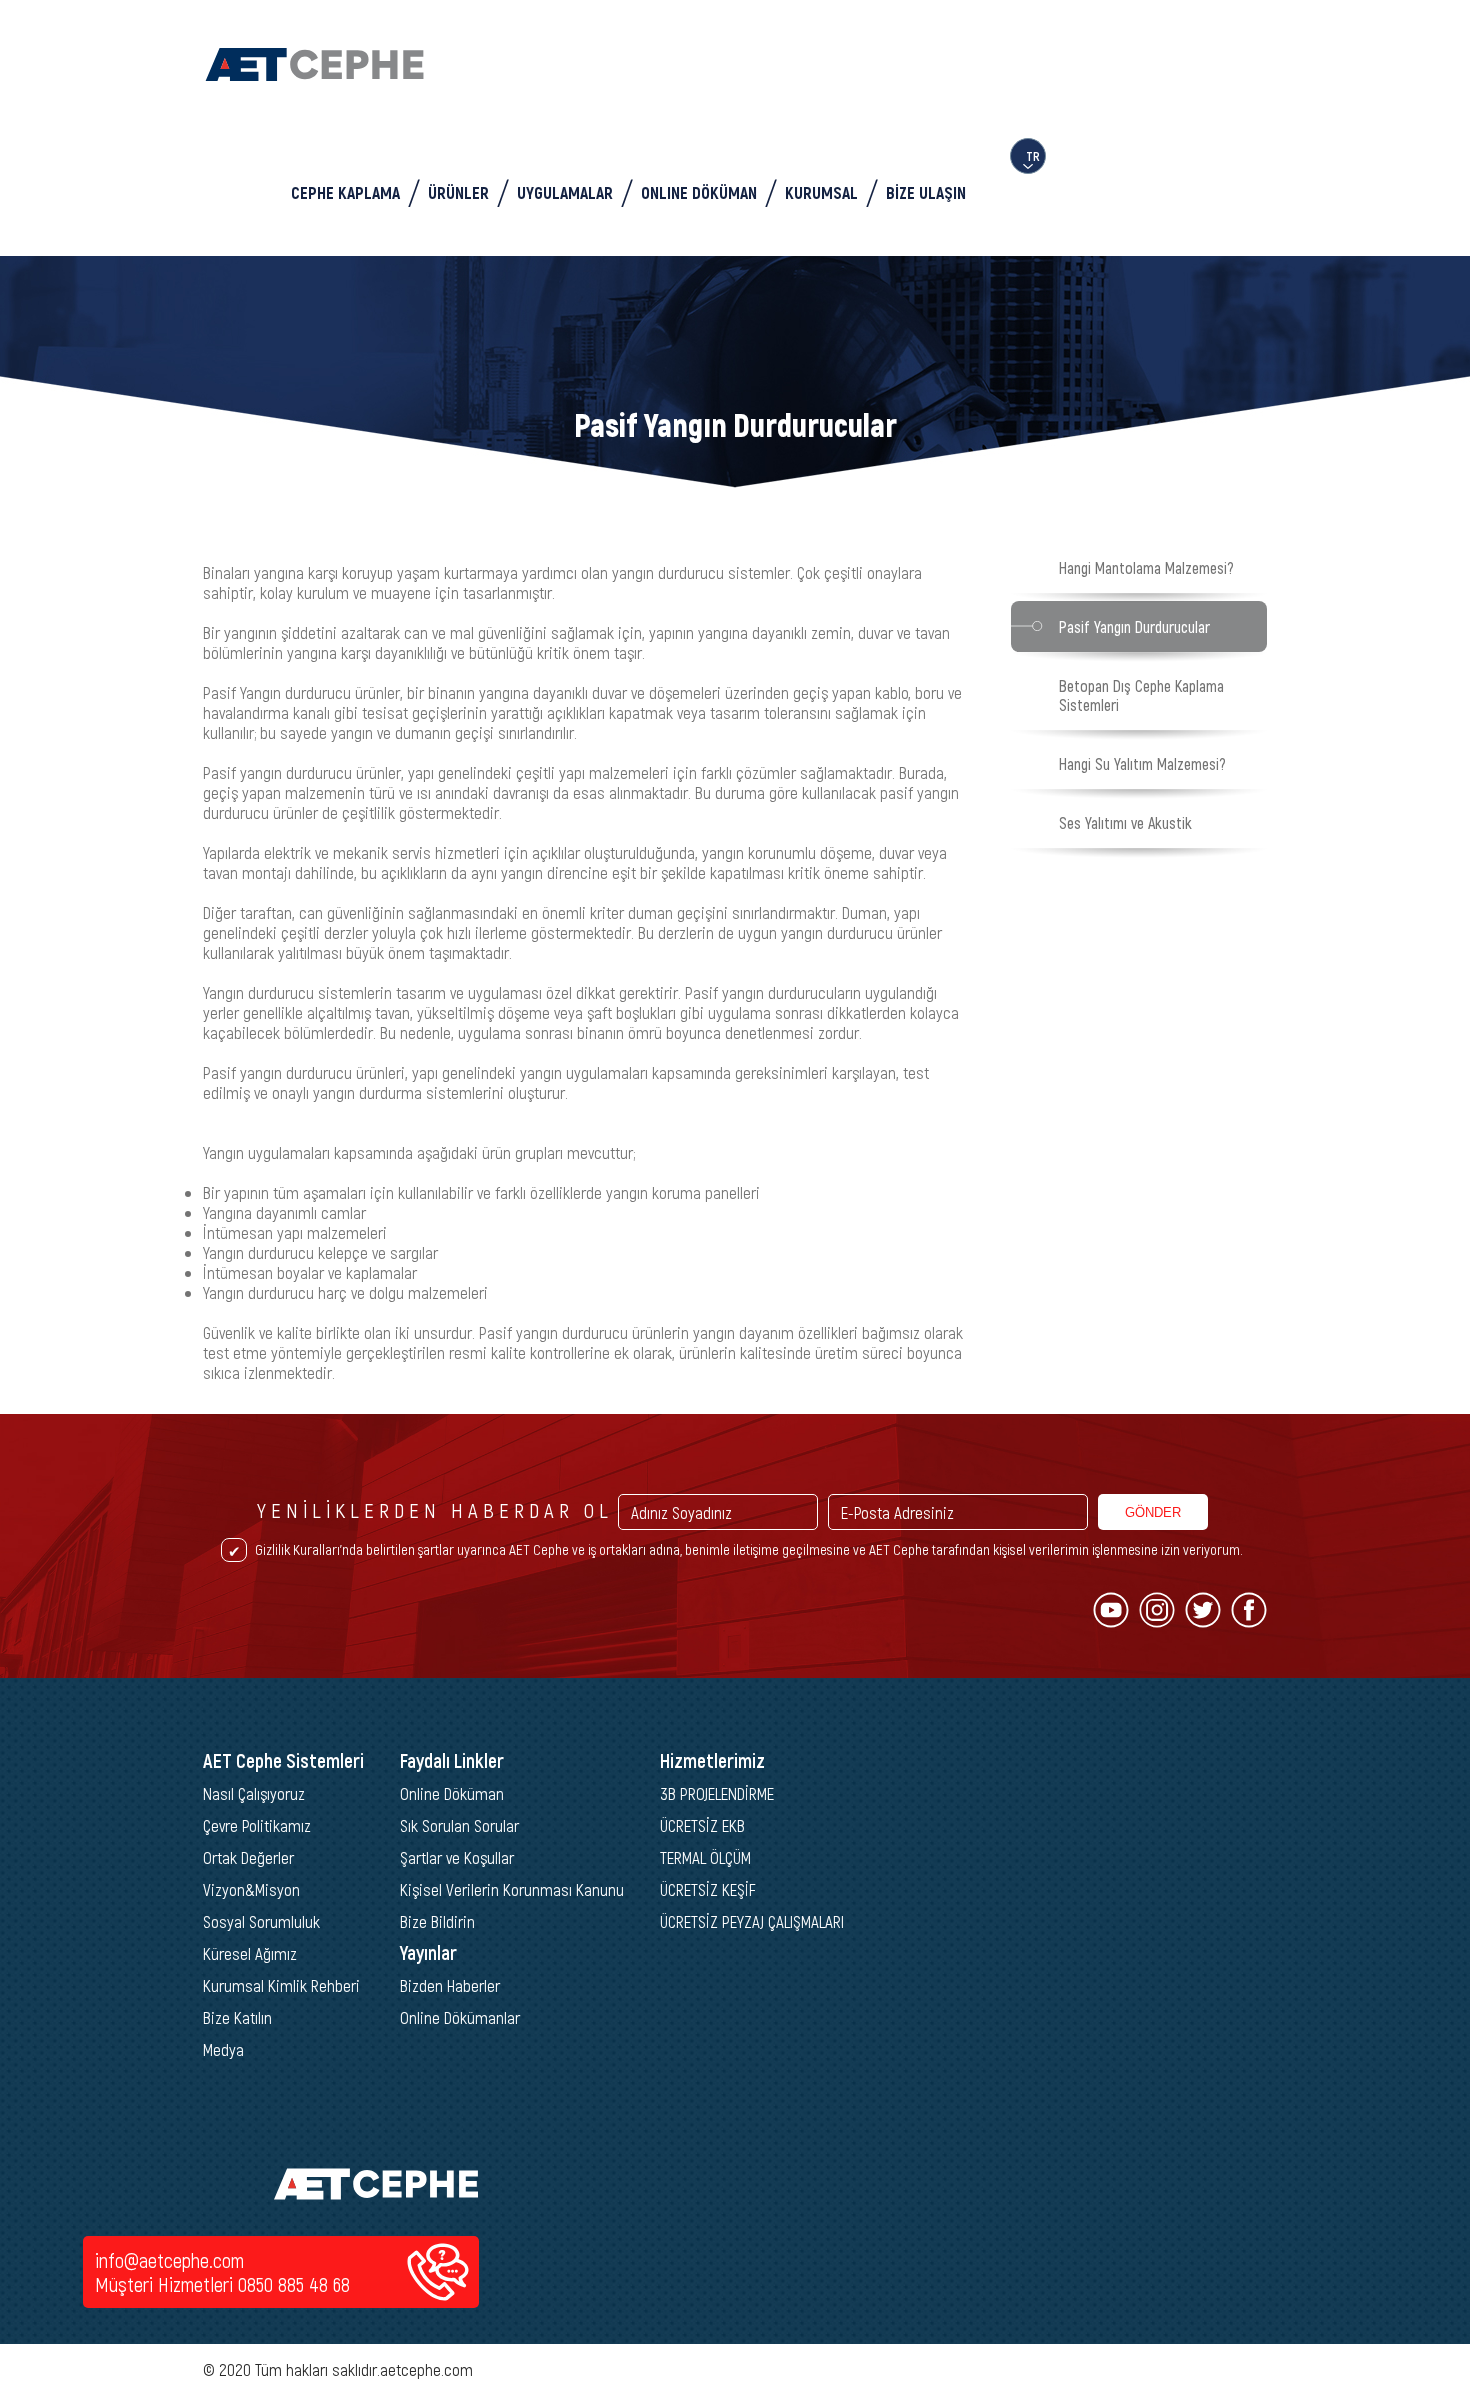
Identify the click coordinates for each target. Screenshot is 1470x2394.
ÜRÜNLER (458, 192)
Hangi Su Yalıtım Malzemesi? (1142, 763)
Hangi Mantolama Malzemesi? (1146, 567)
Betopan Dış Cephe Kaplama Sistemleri (1141, 695)
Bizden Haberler (450, 1985)
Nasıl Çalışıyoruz (254, 1793)
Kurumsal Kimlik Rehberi (281, 1985)
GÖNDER (1153, 1512)
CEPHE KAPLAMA (345, 192)
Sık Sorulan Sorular (459, 1825)
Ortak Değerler (248, 1857)
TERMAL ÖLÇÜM (705, 1857)
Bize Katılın (237, 2017)
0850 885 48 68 (294, 2284)
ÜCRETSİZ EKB (702, 1825)
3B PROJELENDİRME (717, 1793)
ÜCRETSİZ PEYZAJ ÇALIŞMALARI (752, 1921)
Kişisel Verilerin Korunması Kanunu (512, 1889)
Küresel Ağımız (250, 1953)
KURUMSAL (821, 192)
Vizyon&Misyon (251, 1889)
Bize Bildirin (437, 1921)
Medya (223, 2049)
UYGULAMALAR (565, 192)
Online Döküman (452, 1793)
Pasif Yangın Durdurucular (1134, 626)
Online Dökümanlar (460, 2017)
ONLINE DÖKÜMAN (699, 192)
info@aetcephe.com (169, 2260)
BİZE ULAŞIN (926, 192)
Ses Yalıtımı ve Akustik (1125, 822)
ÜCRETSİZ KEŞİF (708, 1889)
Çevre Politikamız (257, 1825)
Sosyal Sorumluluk (261, 1921)
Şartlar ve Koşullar (457, 1857)
